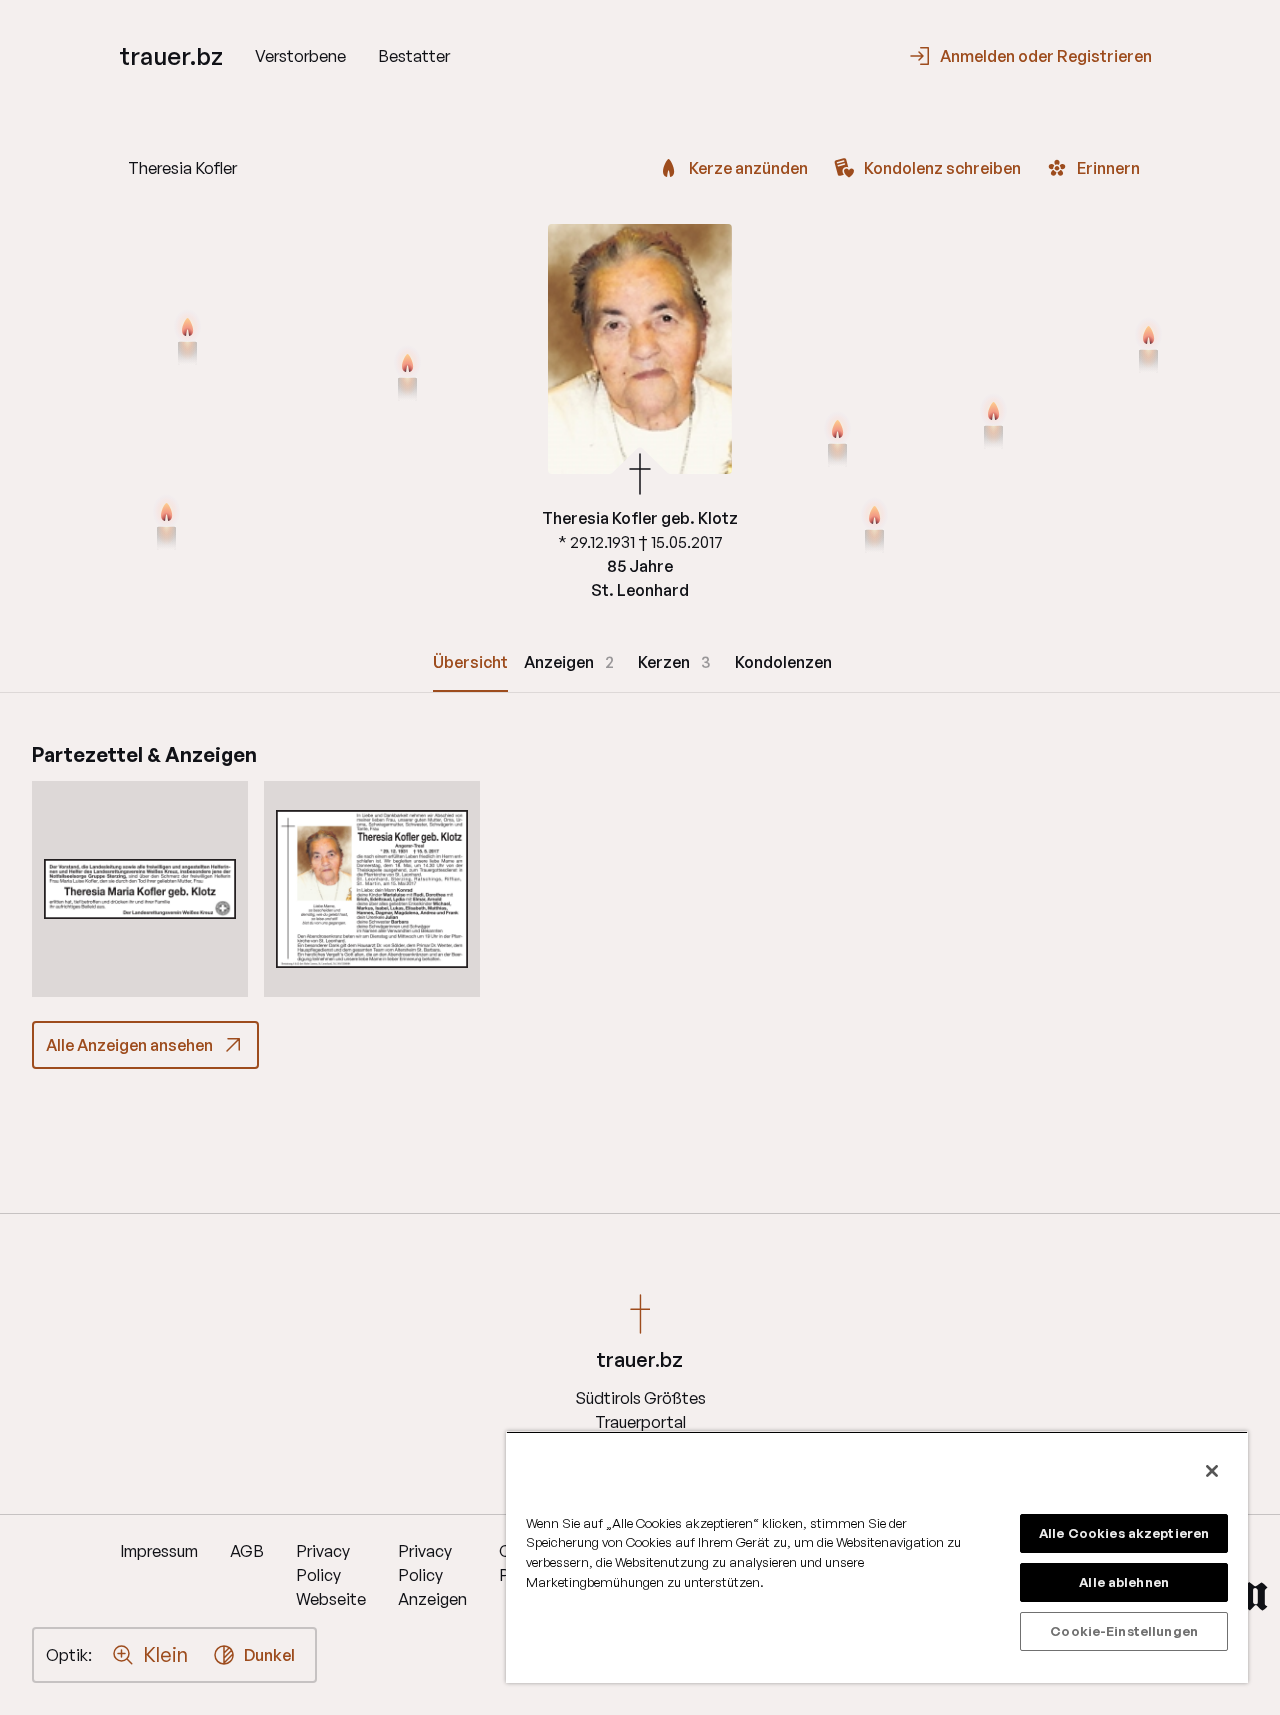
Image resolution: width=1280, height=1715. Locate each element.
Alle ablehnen (1124, 1582)
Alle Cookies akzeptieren (1124, 1533)
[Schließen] (1212, 1471)
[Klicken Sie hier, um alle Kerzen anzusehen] (166, 525)
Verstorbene (300, 56)
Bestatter (414, 56)
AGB (247, 1551)
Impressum (159, 1551)
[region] (877, 1557)
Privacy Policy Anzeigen (432, 1575)
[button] (140, 889)
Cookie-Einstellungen (1124, 1631)
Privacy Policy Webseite (331, 1575)
